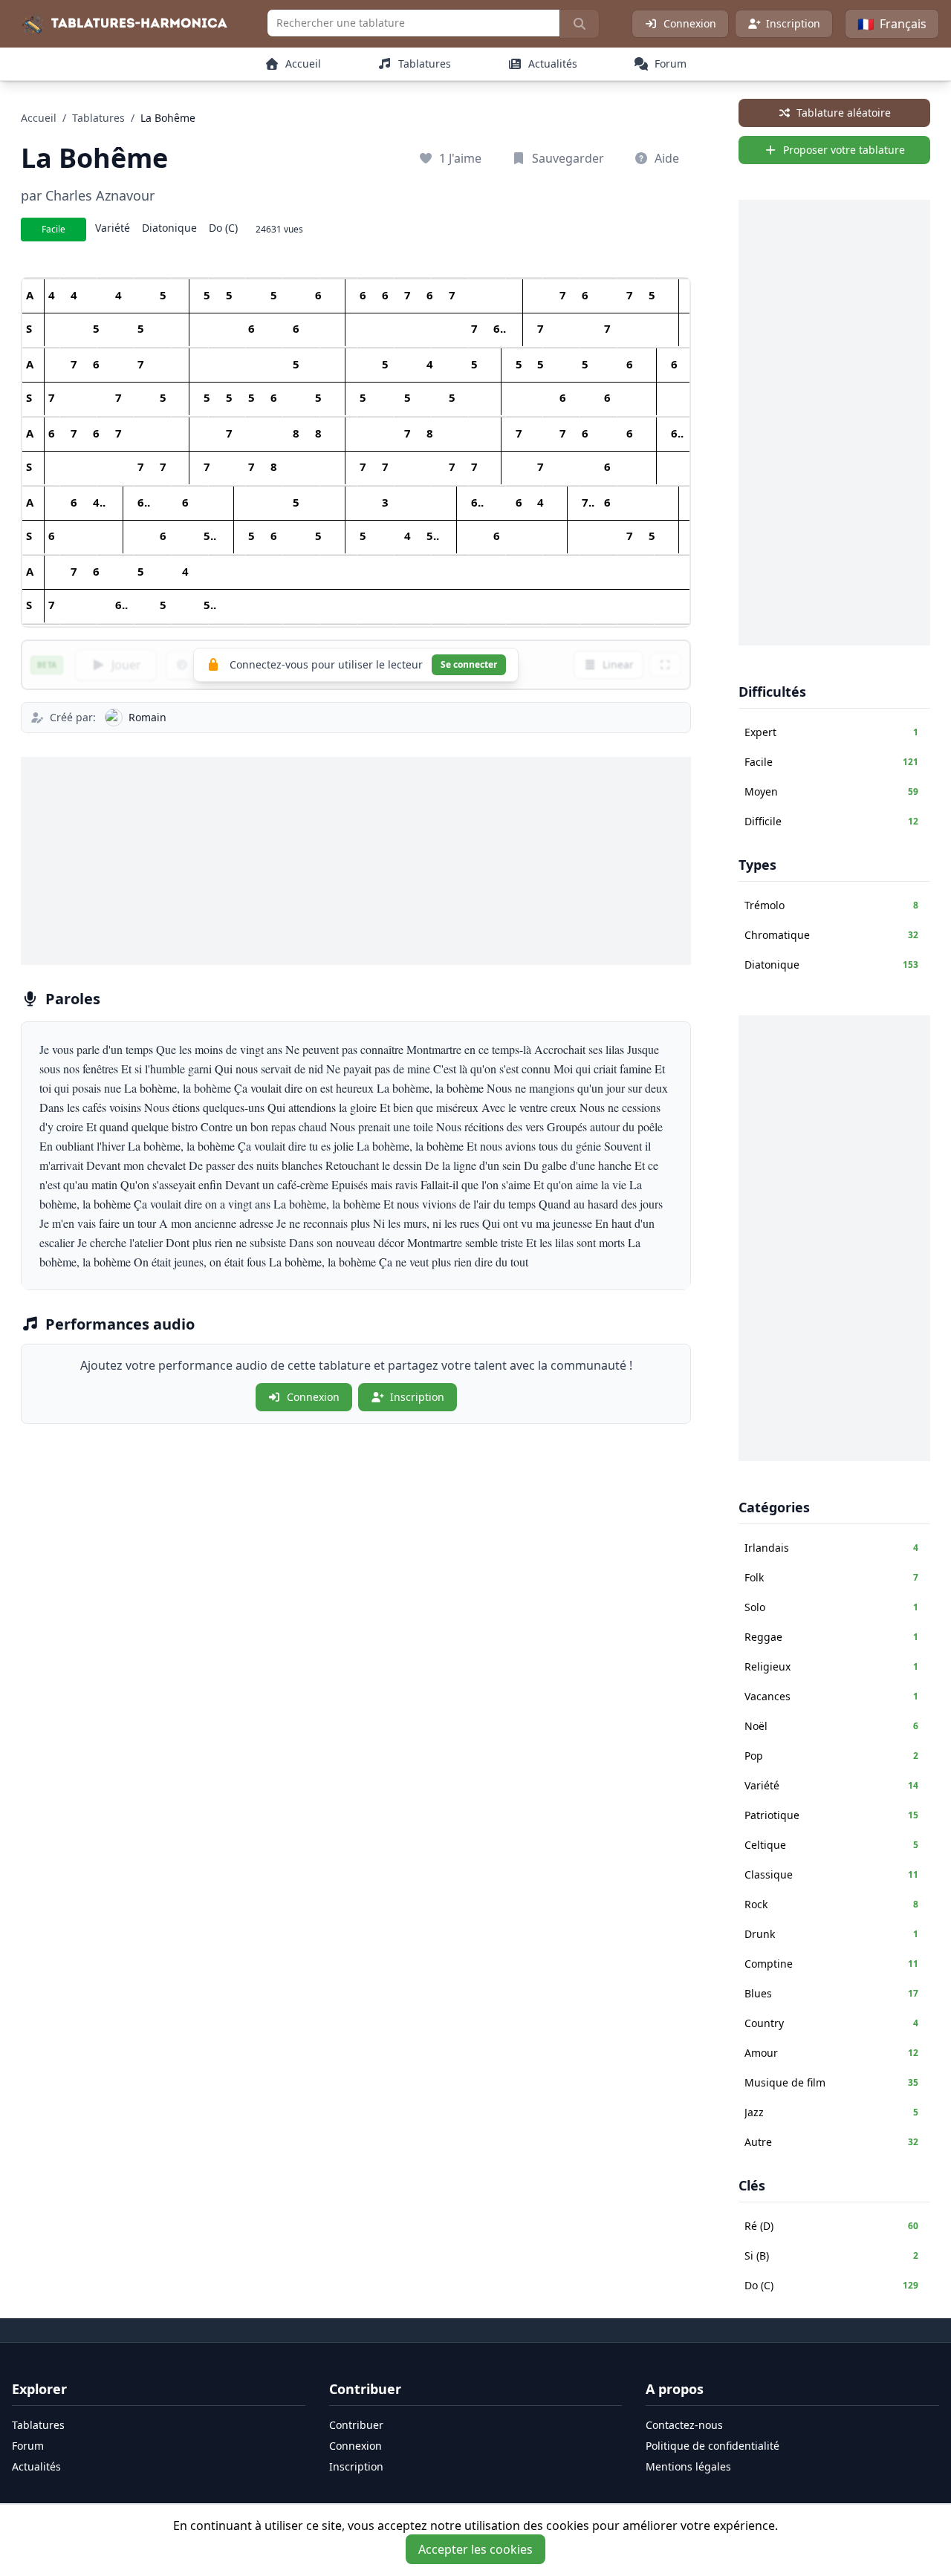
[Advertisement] (356, 861)
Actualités (36, 2466)
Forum (28, 2446)
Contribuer (356, 2425)
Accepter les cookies (475, 2549)
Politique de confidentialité (713, 2446)
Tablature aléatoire (844, 113)
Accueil (39, 118)
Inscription (793, 23)
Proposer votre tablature (844, 150)
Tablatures (98, 118)
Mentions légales (688, 2466)
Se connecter (469, 664)
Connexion (690, 23)
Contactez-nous (684, 2425)
